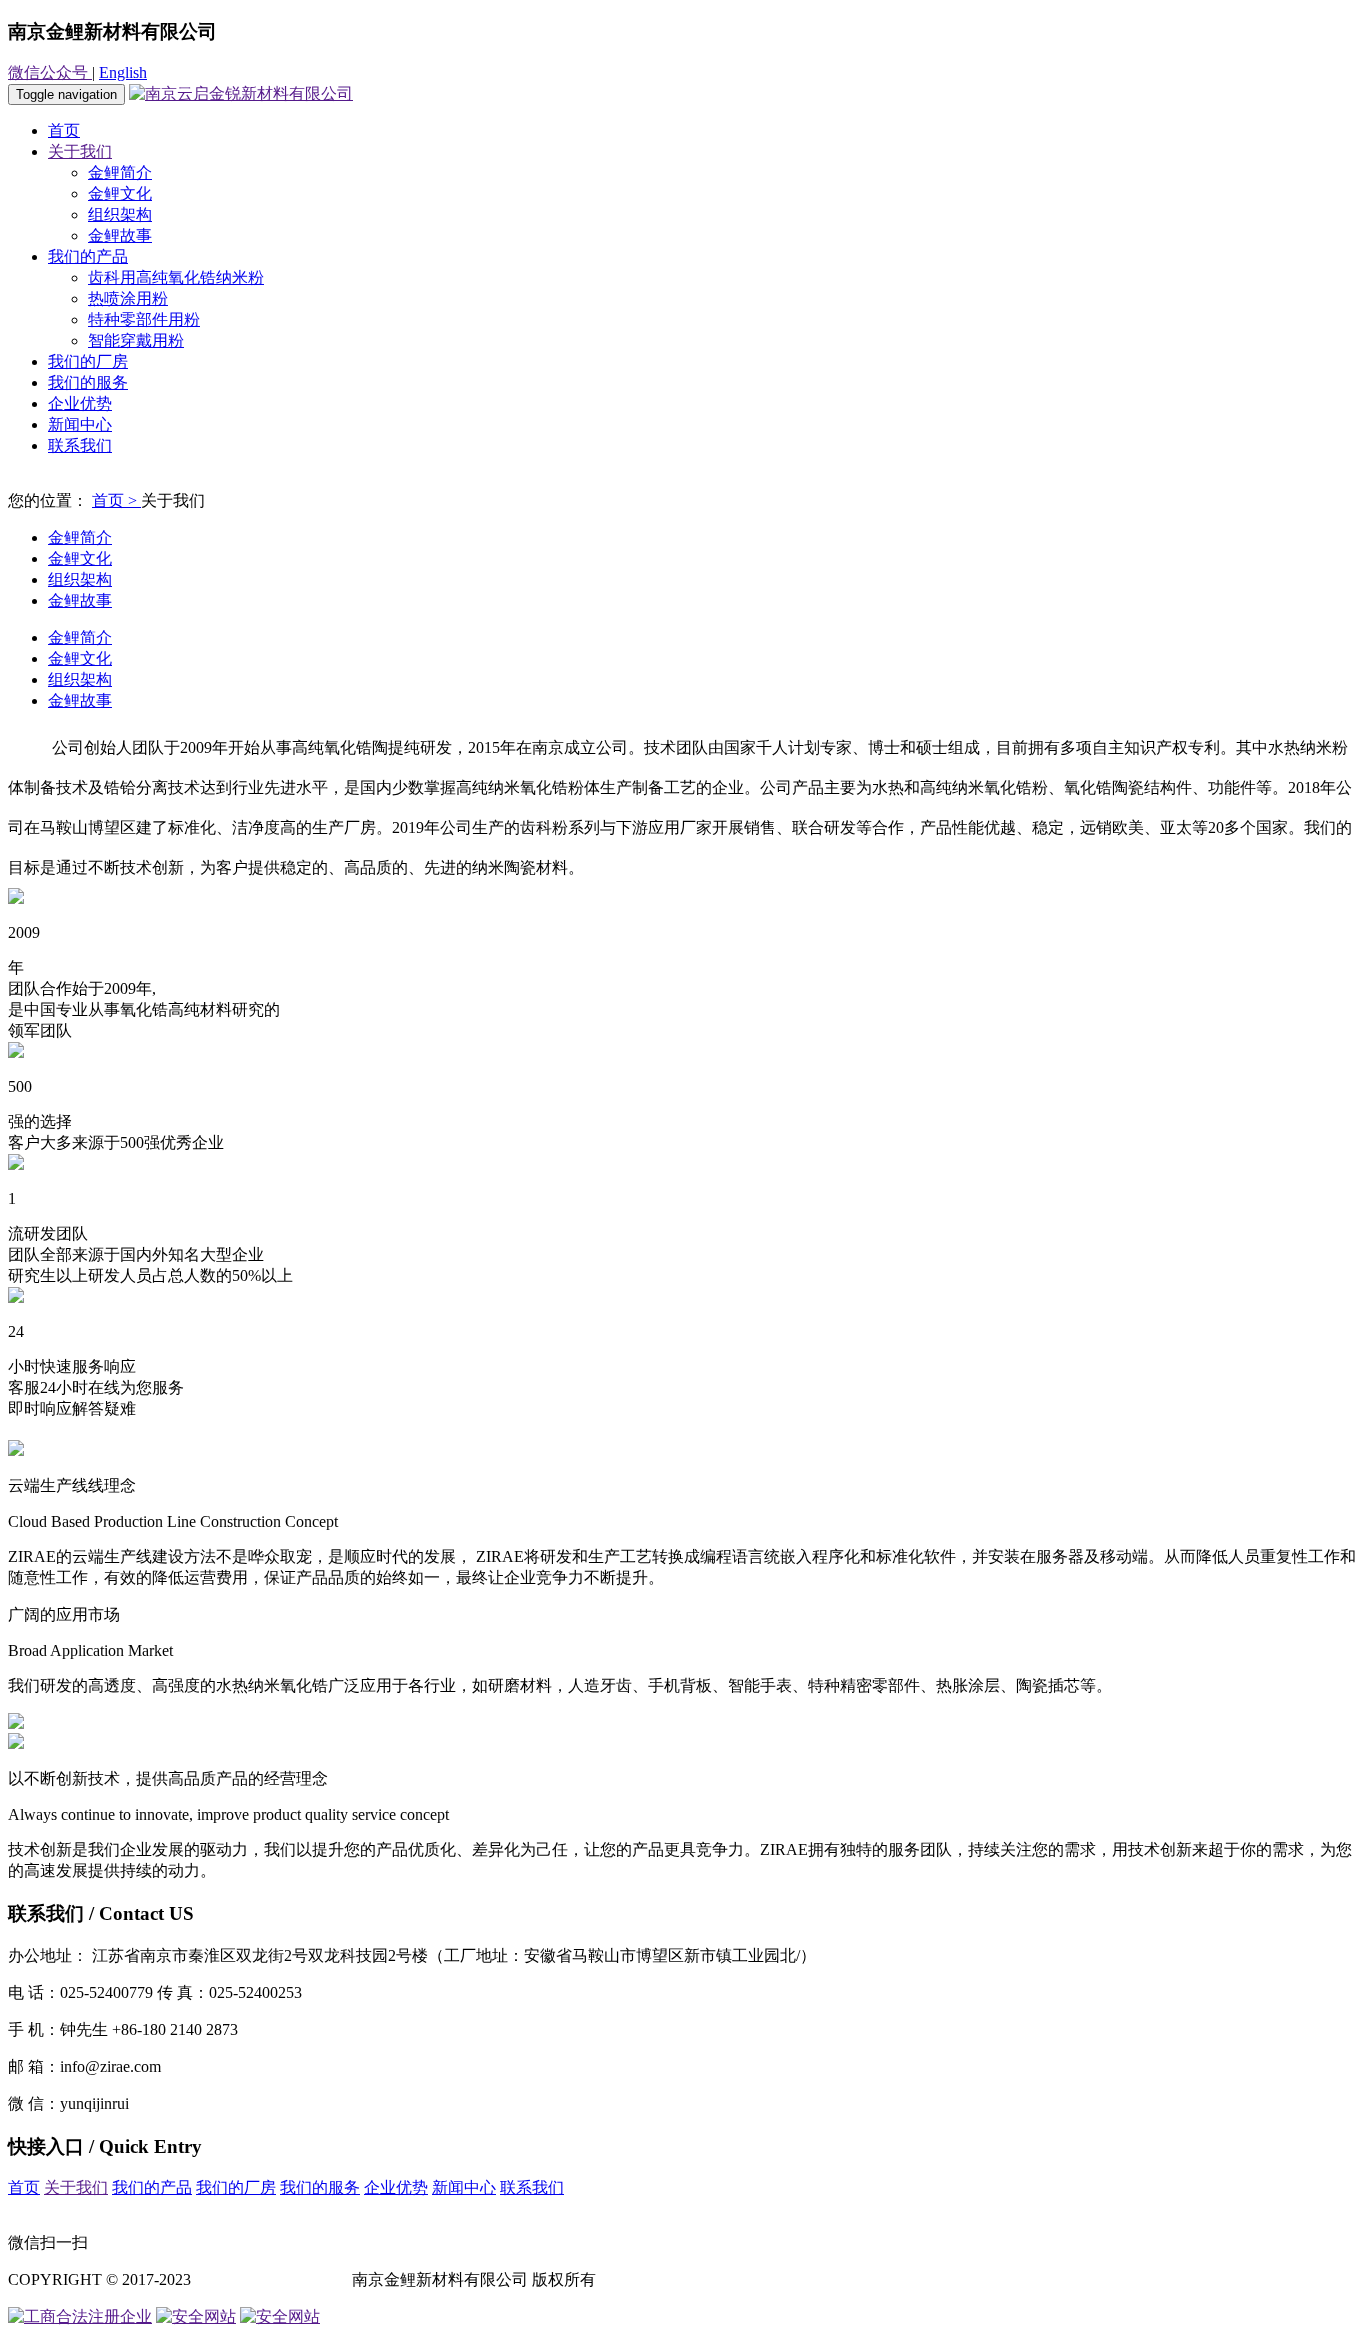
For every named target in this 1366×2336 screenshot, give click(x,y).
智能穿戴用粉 (136, 340)
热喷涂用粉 (128, 298)
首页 (64, 130)
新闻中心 (80, 424)
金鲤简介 (120, 172)
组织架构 (120, 214)
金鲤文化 (120, 193)
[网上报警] (280, 2316)
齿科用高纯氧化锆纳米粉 (176, 277)
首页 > (116, 500)
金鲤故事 (120, 235)
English (123, 72)
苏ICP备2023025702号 (271, 2279)
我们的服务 (88, 382)
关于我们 (80, 151)
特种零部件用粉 (144, 319)
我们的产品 (88, 256)
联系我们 (80, 445)
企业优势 (80, 403)
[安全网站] (196, 2316)
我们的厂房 (88, 361)
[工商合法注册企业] (80, 2316)
